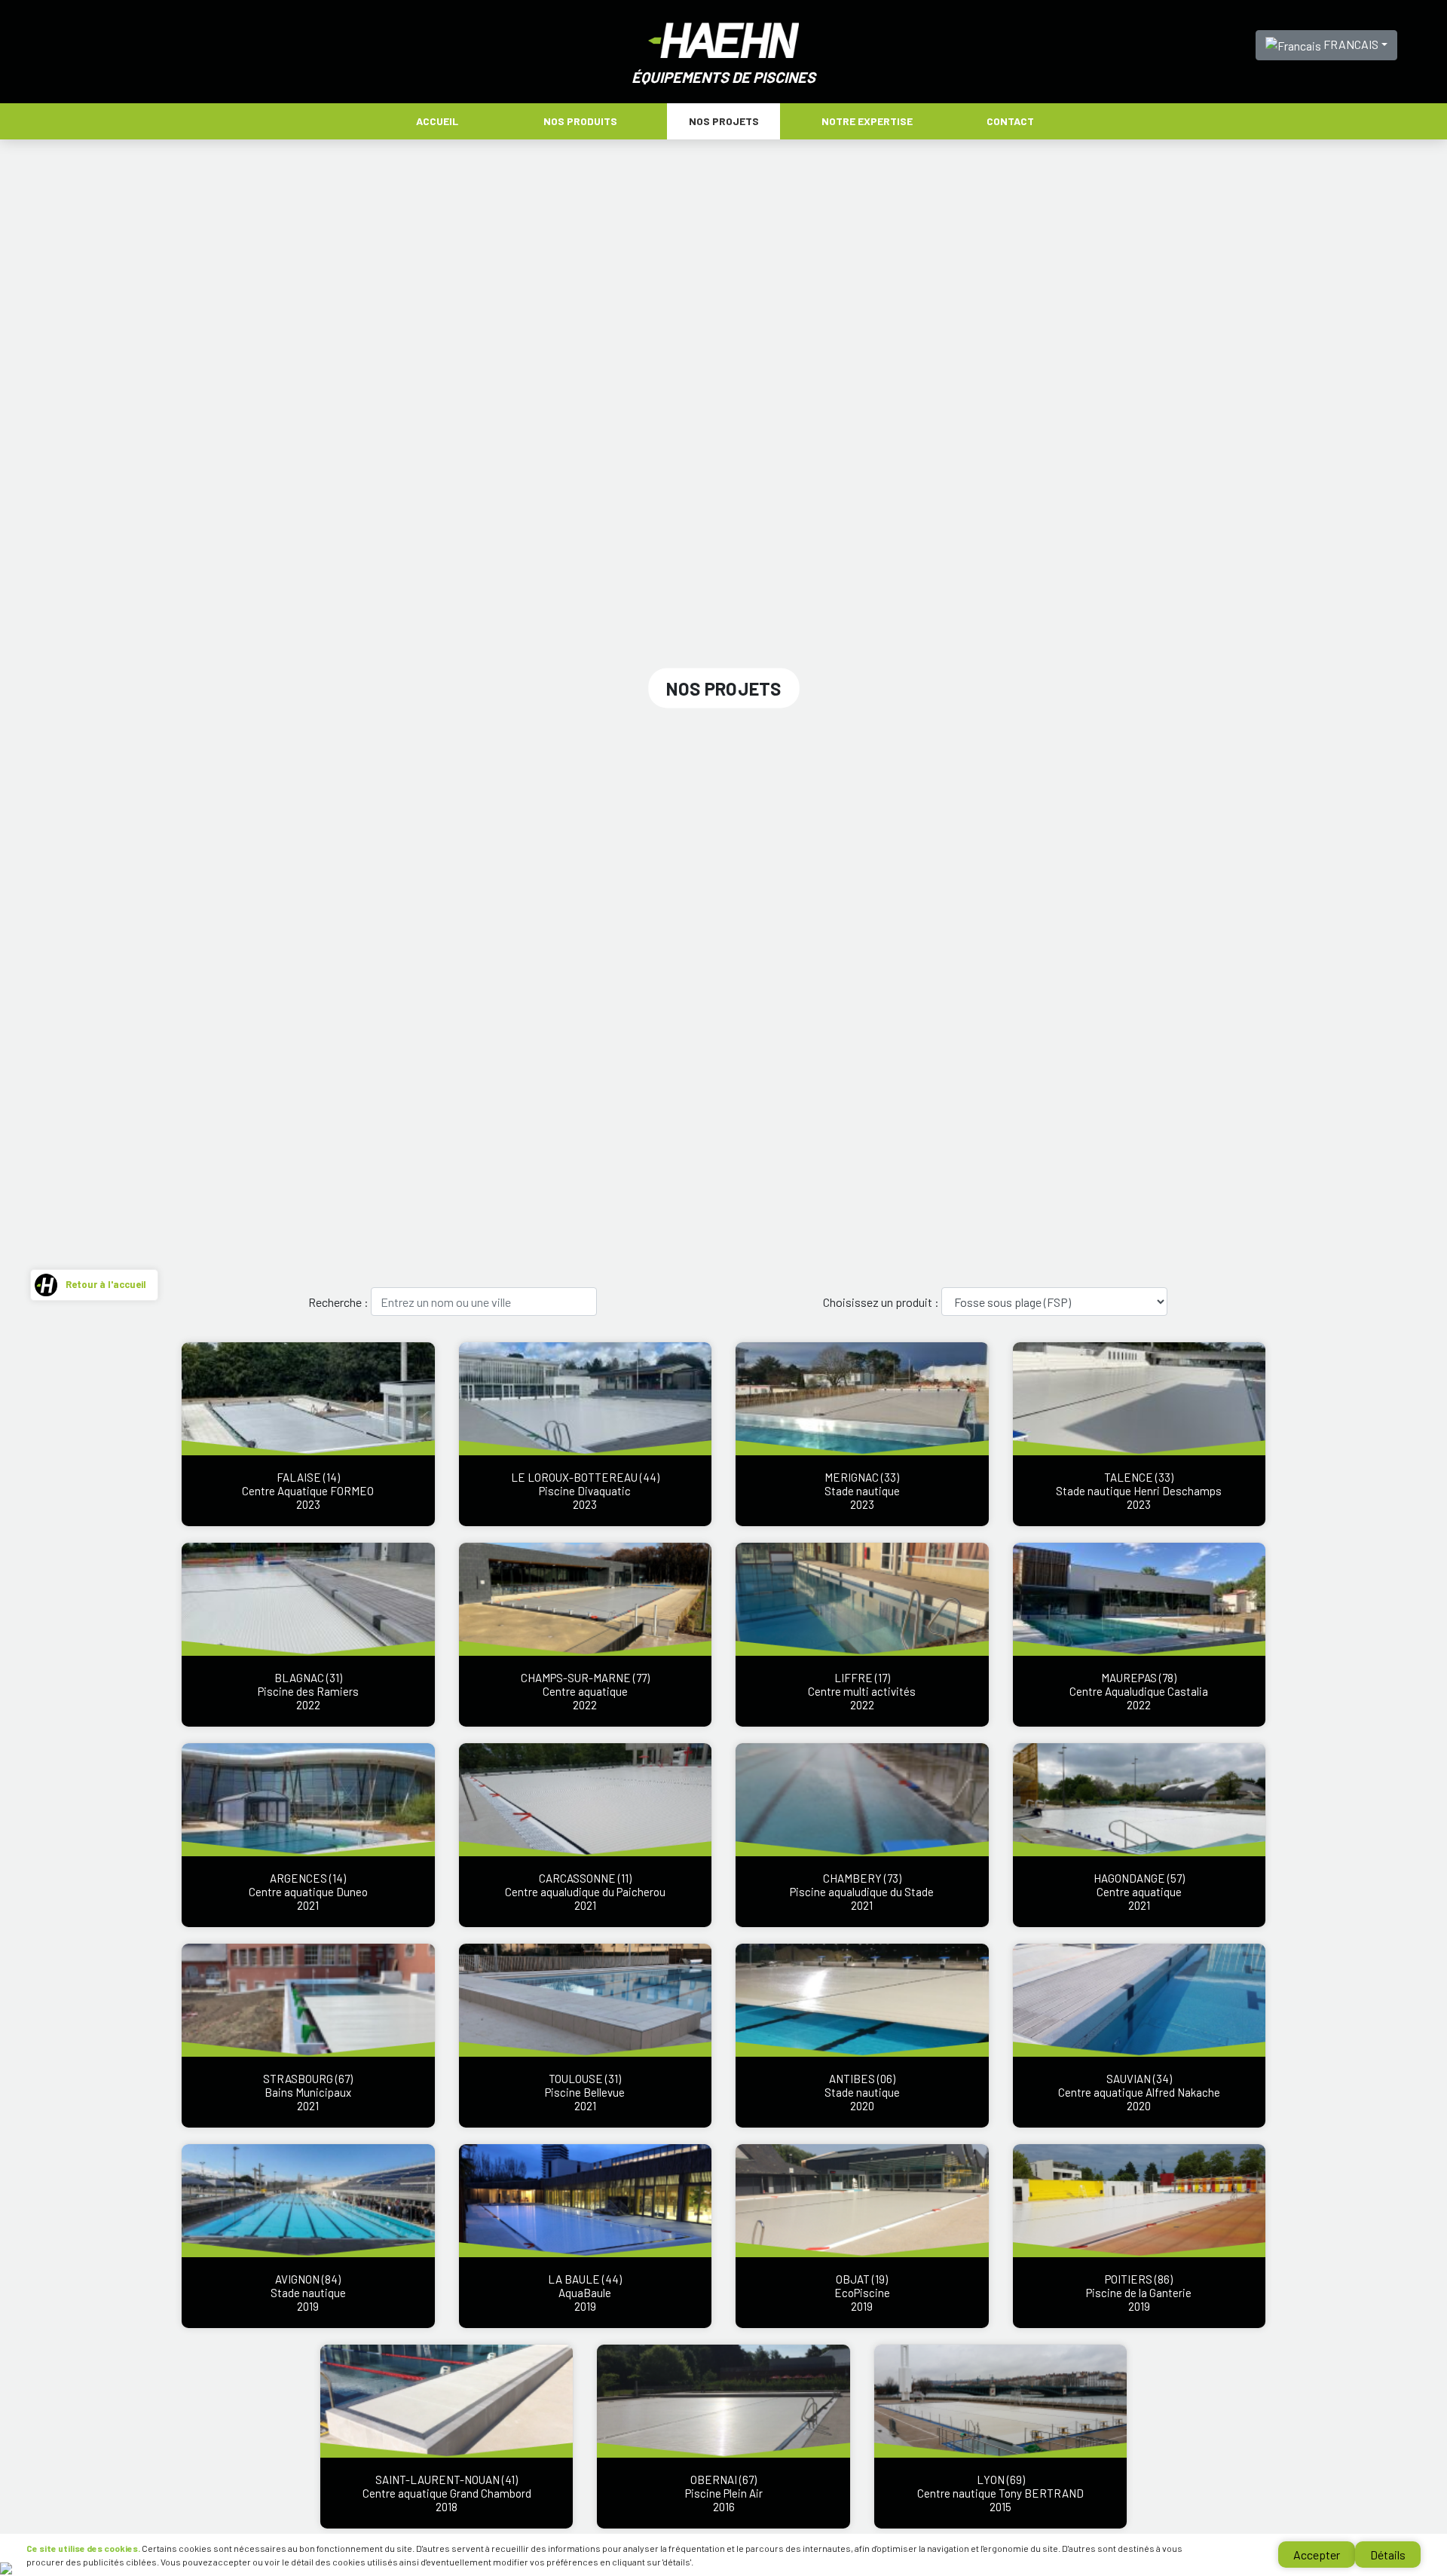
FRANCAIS (1350, 44)
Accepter (1317, 2555)
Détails (1388, 2555)
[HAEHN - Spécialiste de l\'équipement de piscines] (723, 39)
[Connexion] (6, 2567)
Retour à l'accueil (106, 1284)
